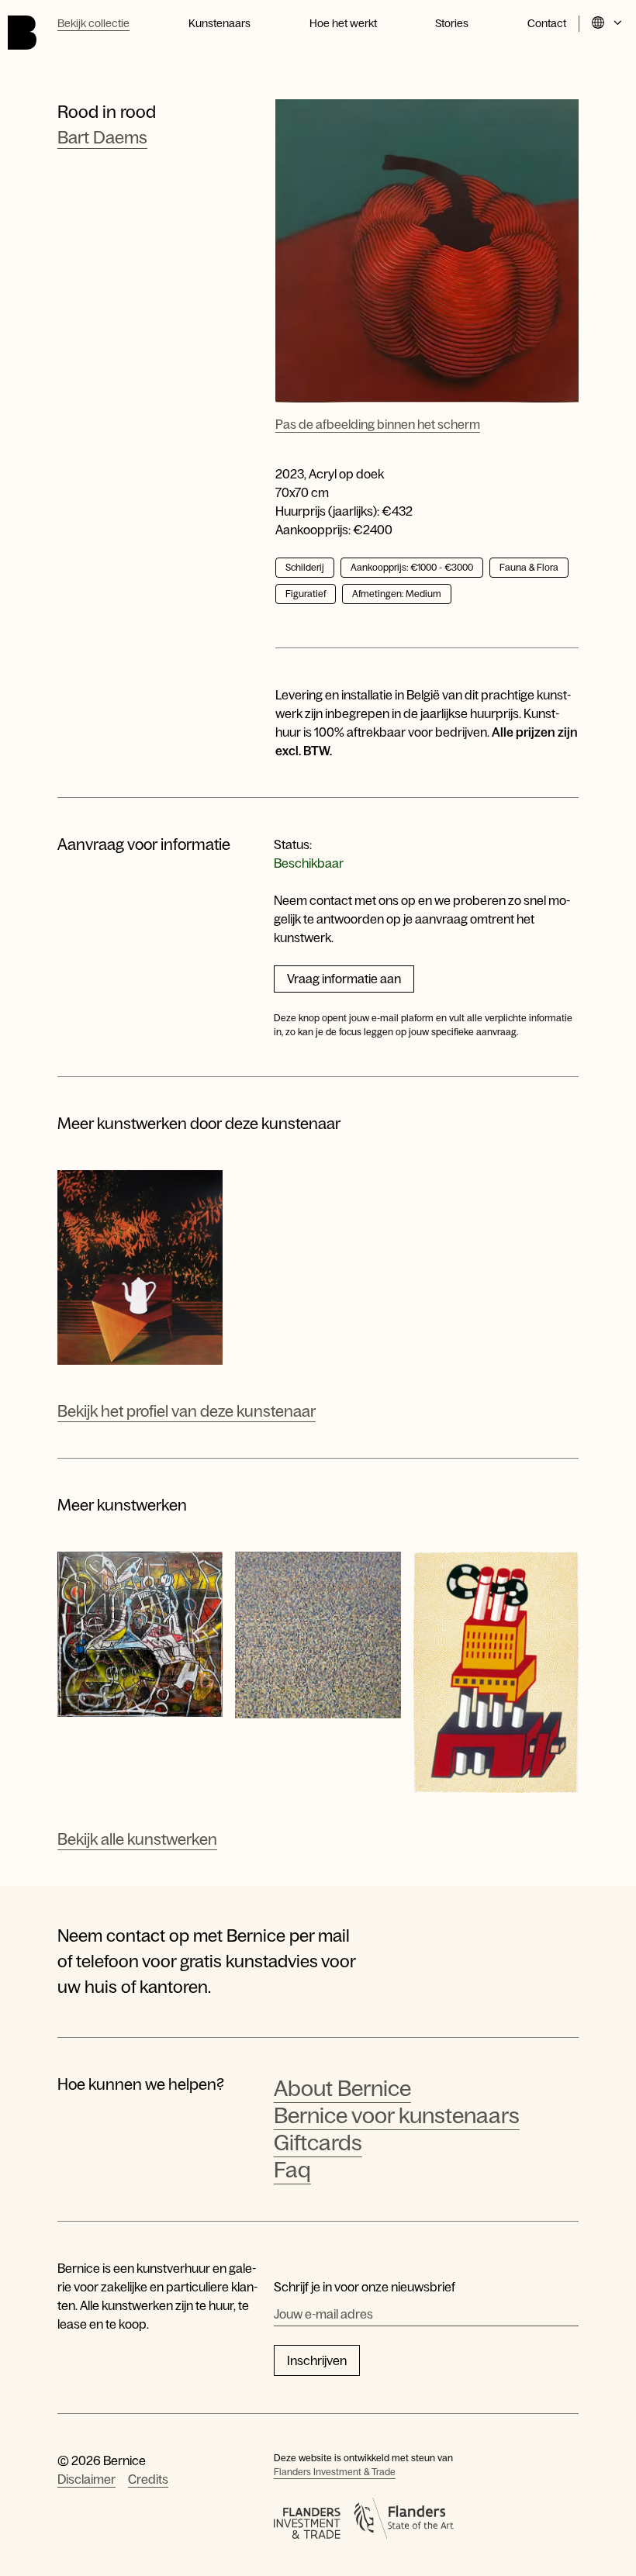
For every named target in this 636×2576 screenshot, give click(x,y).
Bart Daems (102, 138)
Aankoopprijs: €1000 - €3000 (412, 568)
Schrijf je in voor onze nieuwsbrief (365, 2287)
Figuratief (306, 594)
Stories (452, 23)
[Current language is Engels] (608, 24)
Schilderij (305, 568)
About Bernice (342, 2088)
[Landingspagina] (22, 33)
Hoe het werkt (343, 23)
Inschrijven (317, 2360)
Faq (292, 2170)
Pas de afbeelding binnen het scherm (378, 424)
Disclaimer (86, 2479)
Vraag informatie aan (344, 979)
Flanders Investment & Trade (335, 2472)
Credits (148, 2479)
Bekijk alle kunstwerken (137, 1839)
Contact (547, 23)
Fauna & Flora (529, 568)
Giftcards (318, 2143)
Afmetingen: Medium (397, 594)
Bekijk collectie (93, 23)
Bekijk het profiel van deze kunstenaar (187, 1411)
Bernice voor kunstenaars (397, 2115)
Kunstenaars (219, 23)
